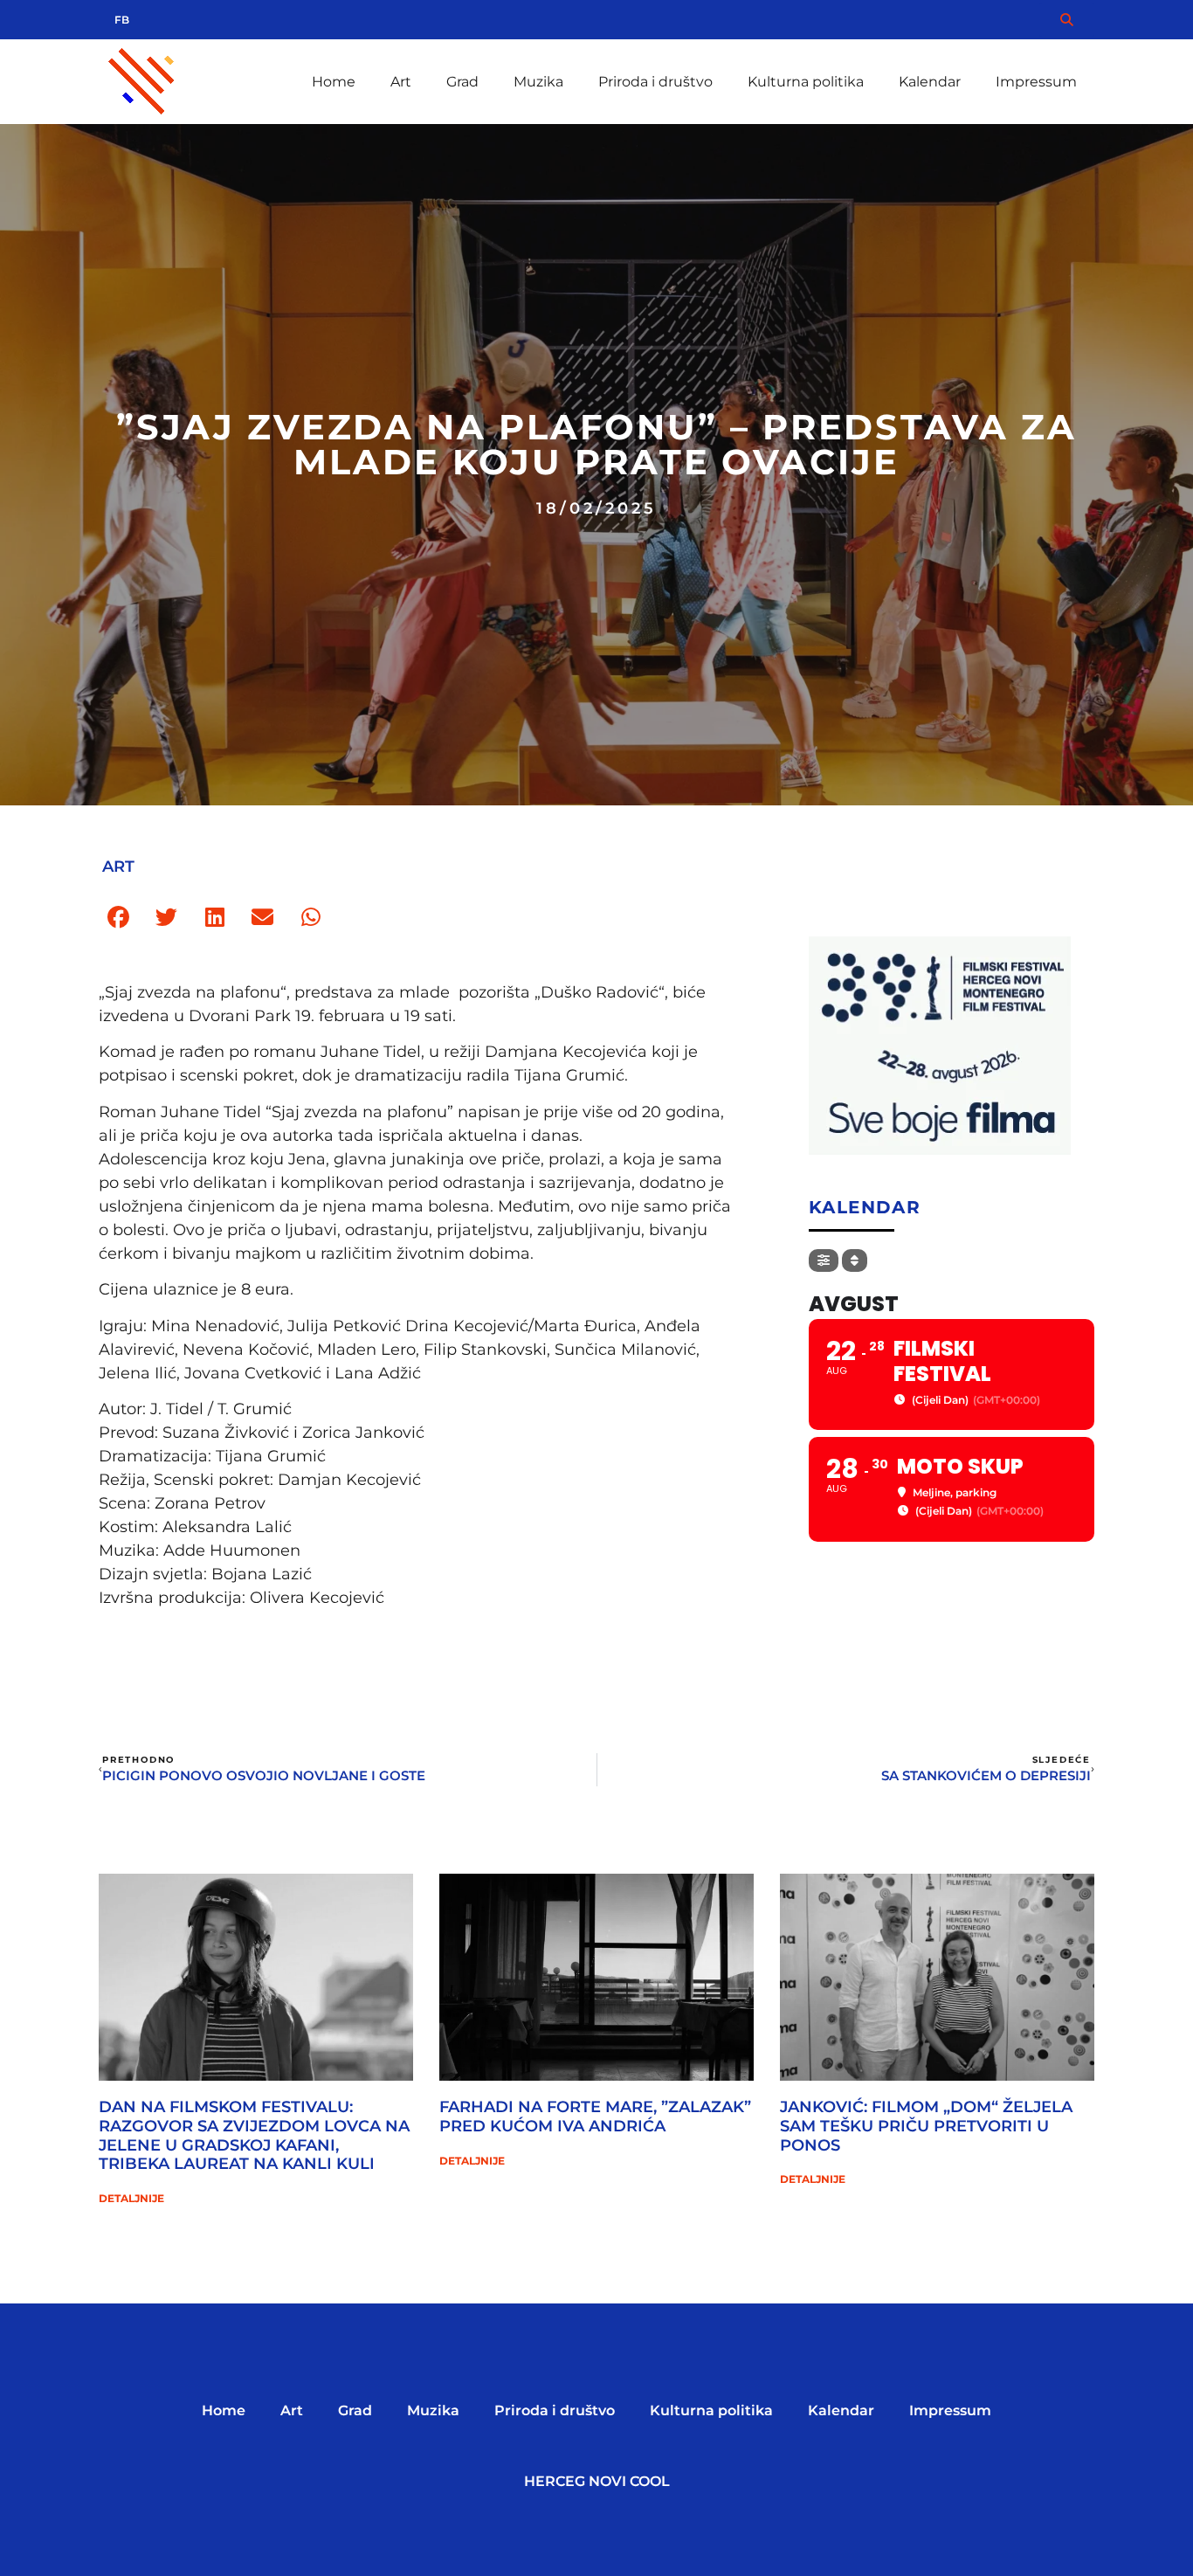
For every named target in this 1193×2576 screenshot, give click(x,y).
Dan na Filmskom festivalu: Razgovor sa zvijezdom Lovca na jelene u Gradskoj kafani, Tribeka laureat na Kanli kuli (254, 2135)
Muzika (538, 82)
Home (334, 82)
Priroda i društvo (655, 82)
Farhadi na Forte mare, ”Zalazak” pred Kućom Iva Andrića (595, 2117)
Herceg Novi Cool (597, 2481)
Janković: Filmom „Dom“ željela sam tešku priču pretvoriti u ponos (926, 2126)
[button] (118, 918)
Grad (462, 82)
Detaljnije (131, 2198)
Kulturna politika (806, 82)
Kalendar (930, 82)
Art (401, 82)
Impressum (1036, 82)
